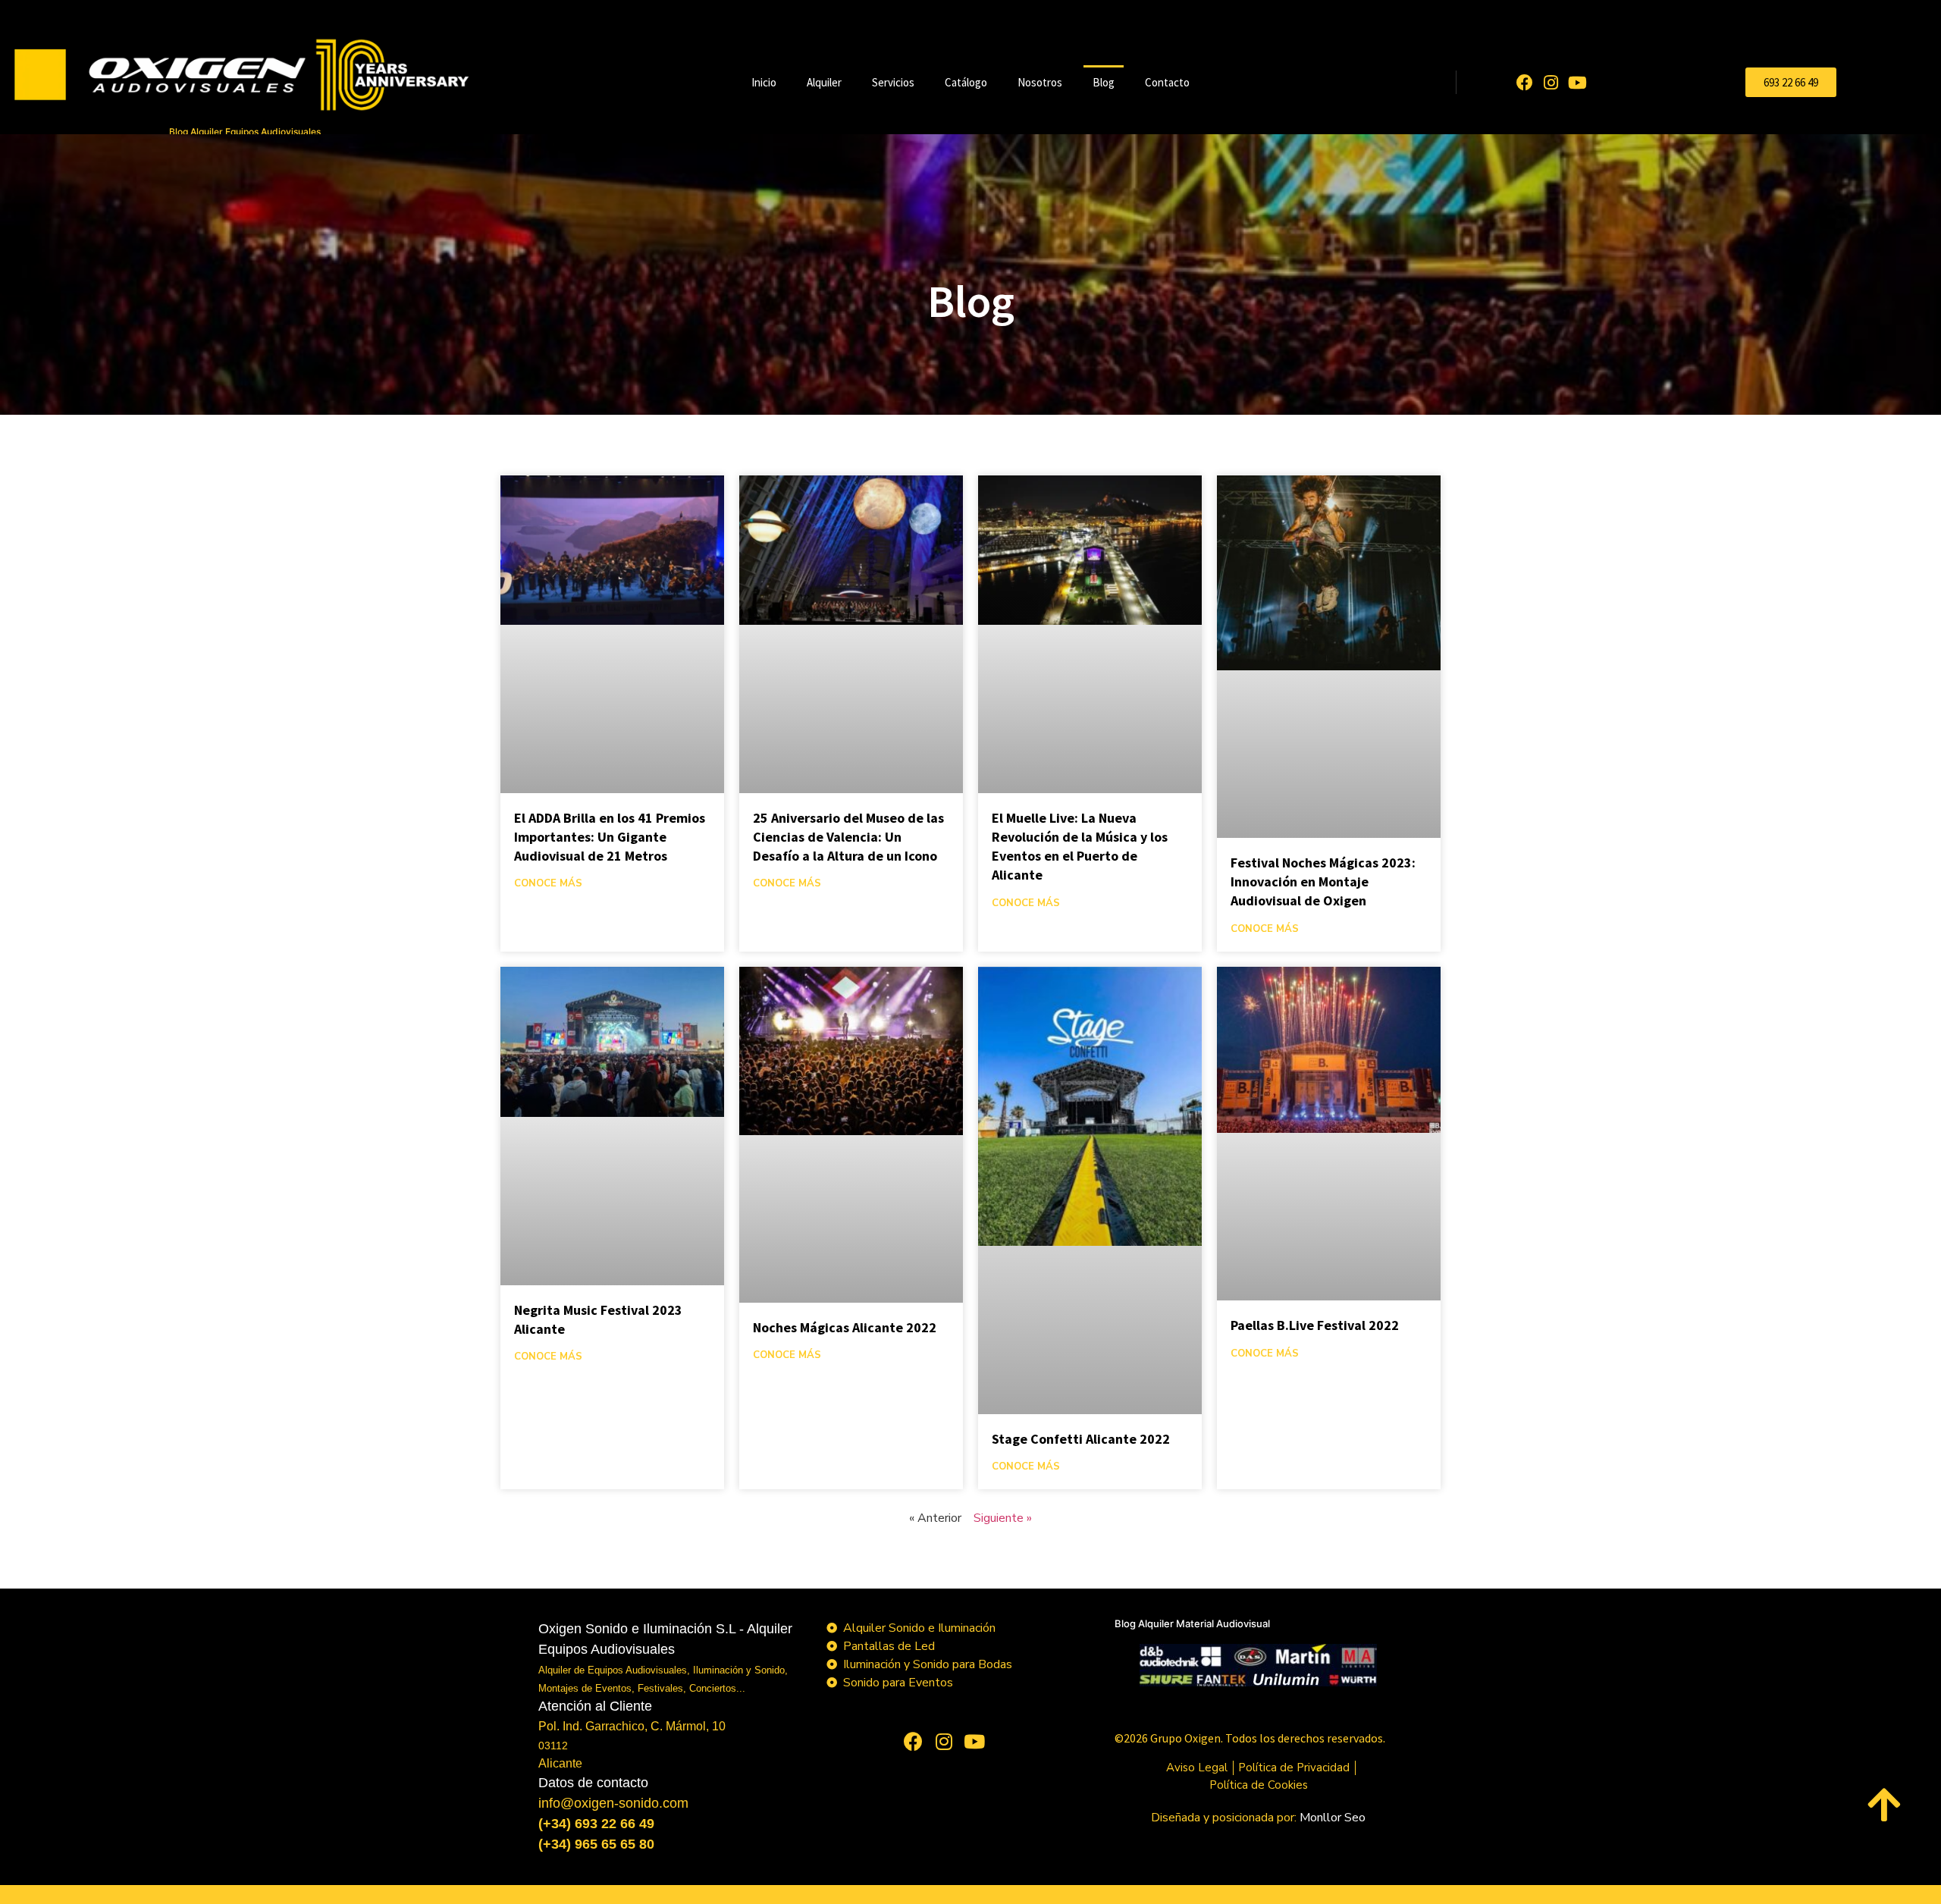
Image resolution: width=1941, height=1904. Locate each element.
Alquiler (824, 82)
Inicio (764, 82)
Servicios (893, 82)
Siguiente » (1003, 1518)
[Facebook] (1524, 82)
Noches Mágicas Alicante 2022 (845, 1327)
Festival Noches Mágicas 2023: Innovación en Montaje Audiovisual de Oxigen (1323, 881)
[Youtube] (1577, 82)
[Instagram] (1551, 82)
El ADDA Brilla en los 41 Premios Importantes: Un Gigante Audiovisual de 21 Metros (610, 837)
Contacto (1167, 82)
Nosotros (1040, 82)
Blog (1104, 82)
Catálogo (966, 82)
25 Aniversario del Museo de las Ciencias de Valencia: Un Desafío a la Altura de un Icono (848, 837)
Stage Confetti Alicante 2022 (1081, 1439)
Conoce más (548, 883)
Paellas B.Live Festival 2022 (1315, 1325)
